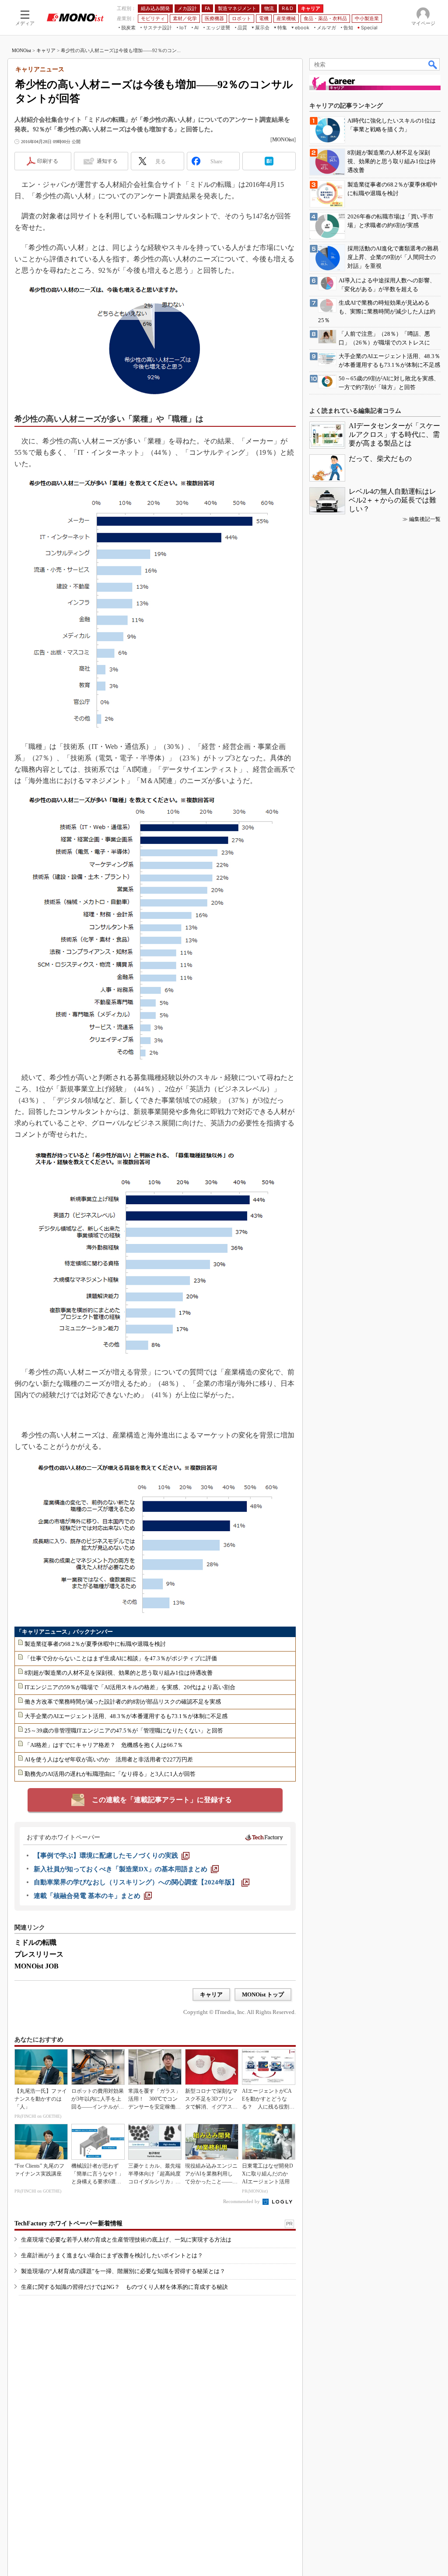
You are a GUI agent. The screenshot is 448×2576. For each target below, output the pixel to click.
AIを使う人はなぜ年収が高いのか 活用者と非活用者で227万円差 (109, 1759)
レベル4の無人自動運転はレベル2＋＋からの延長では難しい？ (392, 500)
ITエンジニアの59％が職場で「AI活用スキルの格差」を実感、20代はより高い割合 (130, 1687)
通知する (107, 161)
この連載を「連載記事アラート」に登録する (162, 1800)
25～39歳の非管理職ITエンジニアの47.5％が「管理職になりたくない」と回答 (124, 1731)
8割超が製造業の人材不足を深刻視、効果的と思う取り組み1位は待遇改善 (119, 1673)
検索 (433, 64)
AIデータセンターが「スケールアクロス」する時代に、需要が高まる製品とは (394, 434)
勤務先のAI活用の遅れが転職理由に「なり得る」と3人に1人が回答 (110, 1774)
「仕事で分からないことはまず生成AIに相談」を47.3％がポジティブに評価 (121, 1658)
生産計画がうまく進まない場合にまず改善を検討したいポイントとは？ (112, 2255)
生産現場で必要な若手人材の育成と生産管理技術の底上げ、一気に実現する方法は (126, 2240)
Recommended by (242, 2201)
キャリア (46, 50)
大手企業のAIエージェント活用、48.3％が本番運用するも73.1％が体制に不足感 (126, 1716)
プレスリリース (39, 1954)
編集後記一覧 (425, 519)
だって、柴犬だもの (380, 459)
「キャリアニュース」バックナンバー (65, 1632)
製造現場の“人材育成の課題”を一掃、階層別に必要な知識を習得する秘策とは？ (123, 2271)
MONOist (21, 50)
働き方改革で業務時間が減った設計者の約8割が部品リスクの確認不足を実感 (123, 1702)
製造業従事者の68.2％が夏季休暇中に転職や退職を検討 (95, 1644)
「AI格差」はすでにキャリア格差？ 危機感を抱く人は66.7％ (104, 1745)
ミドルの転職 (35, 1942)
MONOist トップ (263, 1994)
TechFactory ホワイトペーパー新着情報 (68, 2223)
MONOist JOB (37, 1966)
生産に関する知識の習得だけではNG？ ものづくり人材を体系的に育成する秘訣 (124, 2287)
